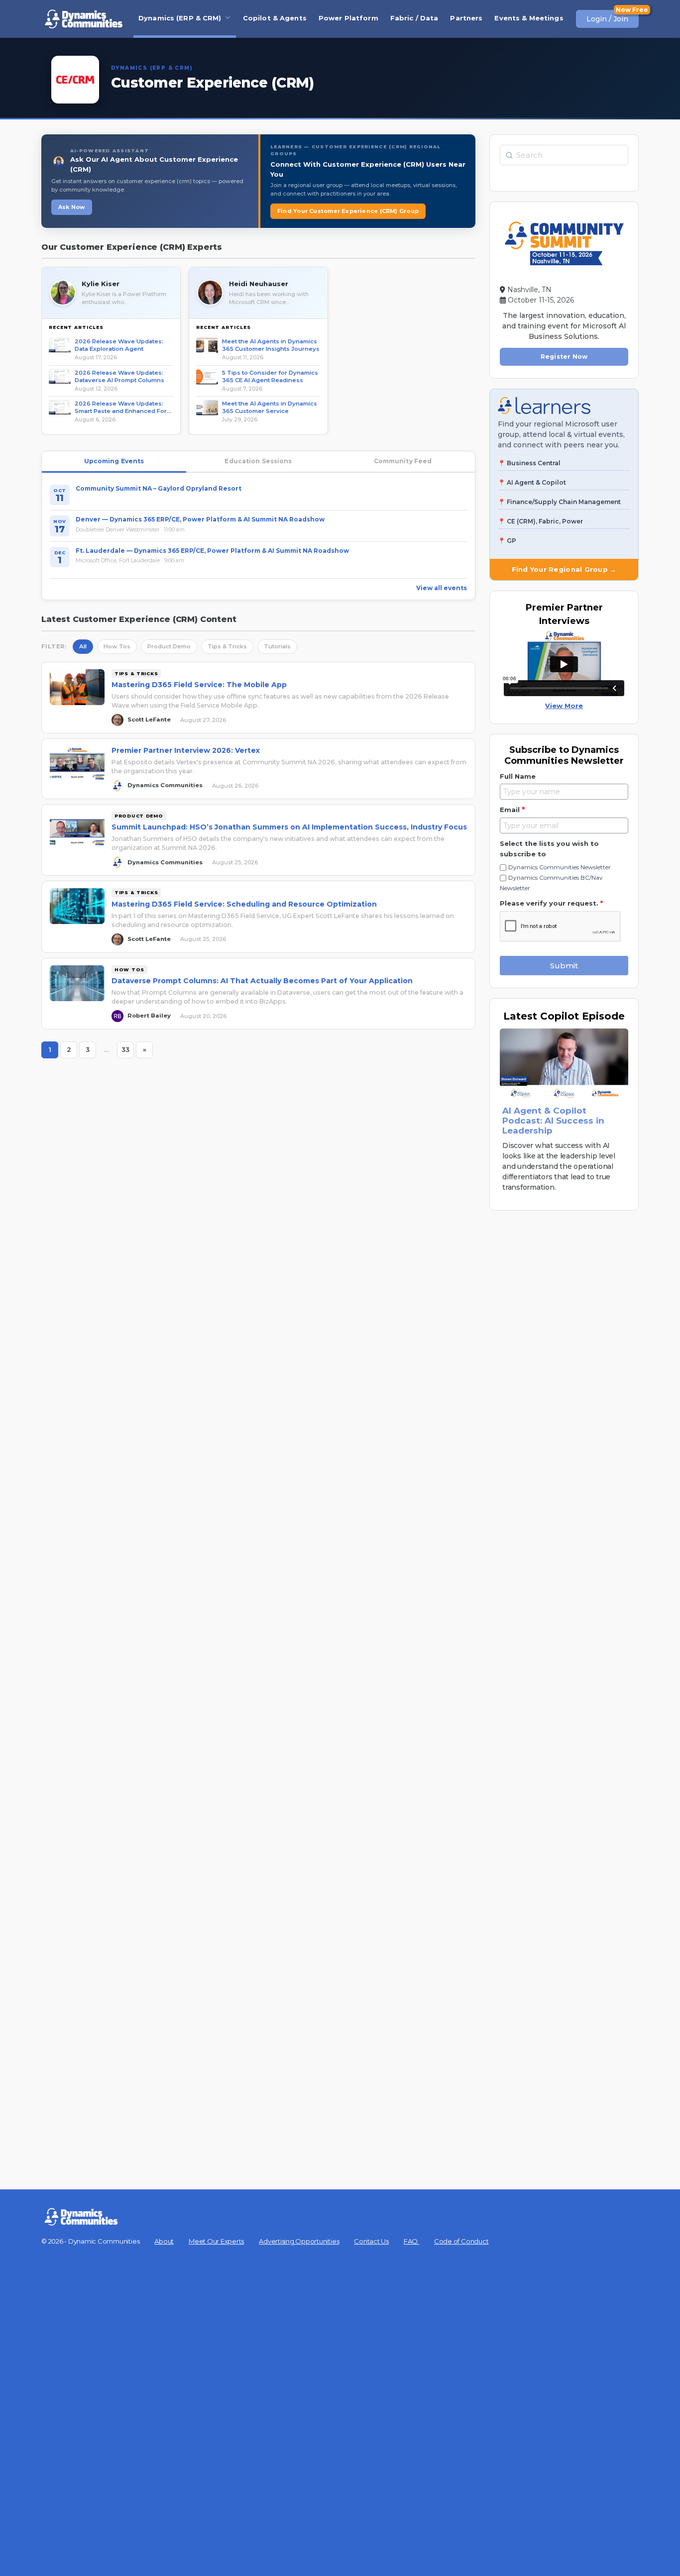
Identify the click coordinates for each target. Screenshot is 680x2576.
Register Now (564, 357)
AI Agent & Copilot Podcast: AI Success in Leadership (553, 1121)
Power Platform (348, 18)
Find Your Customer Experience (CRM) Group (348, 211)
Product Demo (169, 646)
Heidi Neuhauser (259, 284)
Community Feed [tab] (403, 461)
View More (564, 706)
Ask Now (72, 207)
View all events (442, 588)
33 (128, 1052)
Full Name (518, 776)
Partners (466, 18)
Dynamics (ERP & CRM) (180, 18)
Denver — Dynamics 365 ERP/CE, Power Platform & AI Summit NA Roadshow (200, 519)
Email (512, 810)
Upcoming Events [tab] (114, 461)
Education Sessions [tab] (258, 461)
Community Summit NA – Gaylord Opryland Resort (159, 488)
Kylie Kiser (101, 284)
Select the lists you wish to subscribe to (549, 849)
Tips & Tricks (227, 646)
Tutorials (277, 646)
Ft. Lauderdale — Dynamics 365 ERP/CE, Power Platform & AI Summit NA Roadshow (212, 551)
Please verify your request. (551, 903)
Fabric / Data (414, 18)
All (83, 646)
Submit (564, 966)
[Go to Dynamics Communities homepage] (84, 19)
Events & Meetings (529, 18)
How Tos (117, 646)
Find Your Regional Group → (564, 569)
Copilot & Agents (275, 18)
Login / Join (607, 19)
